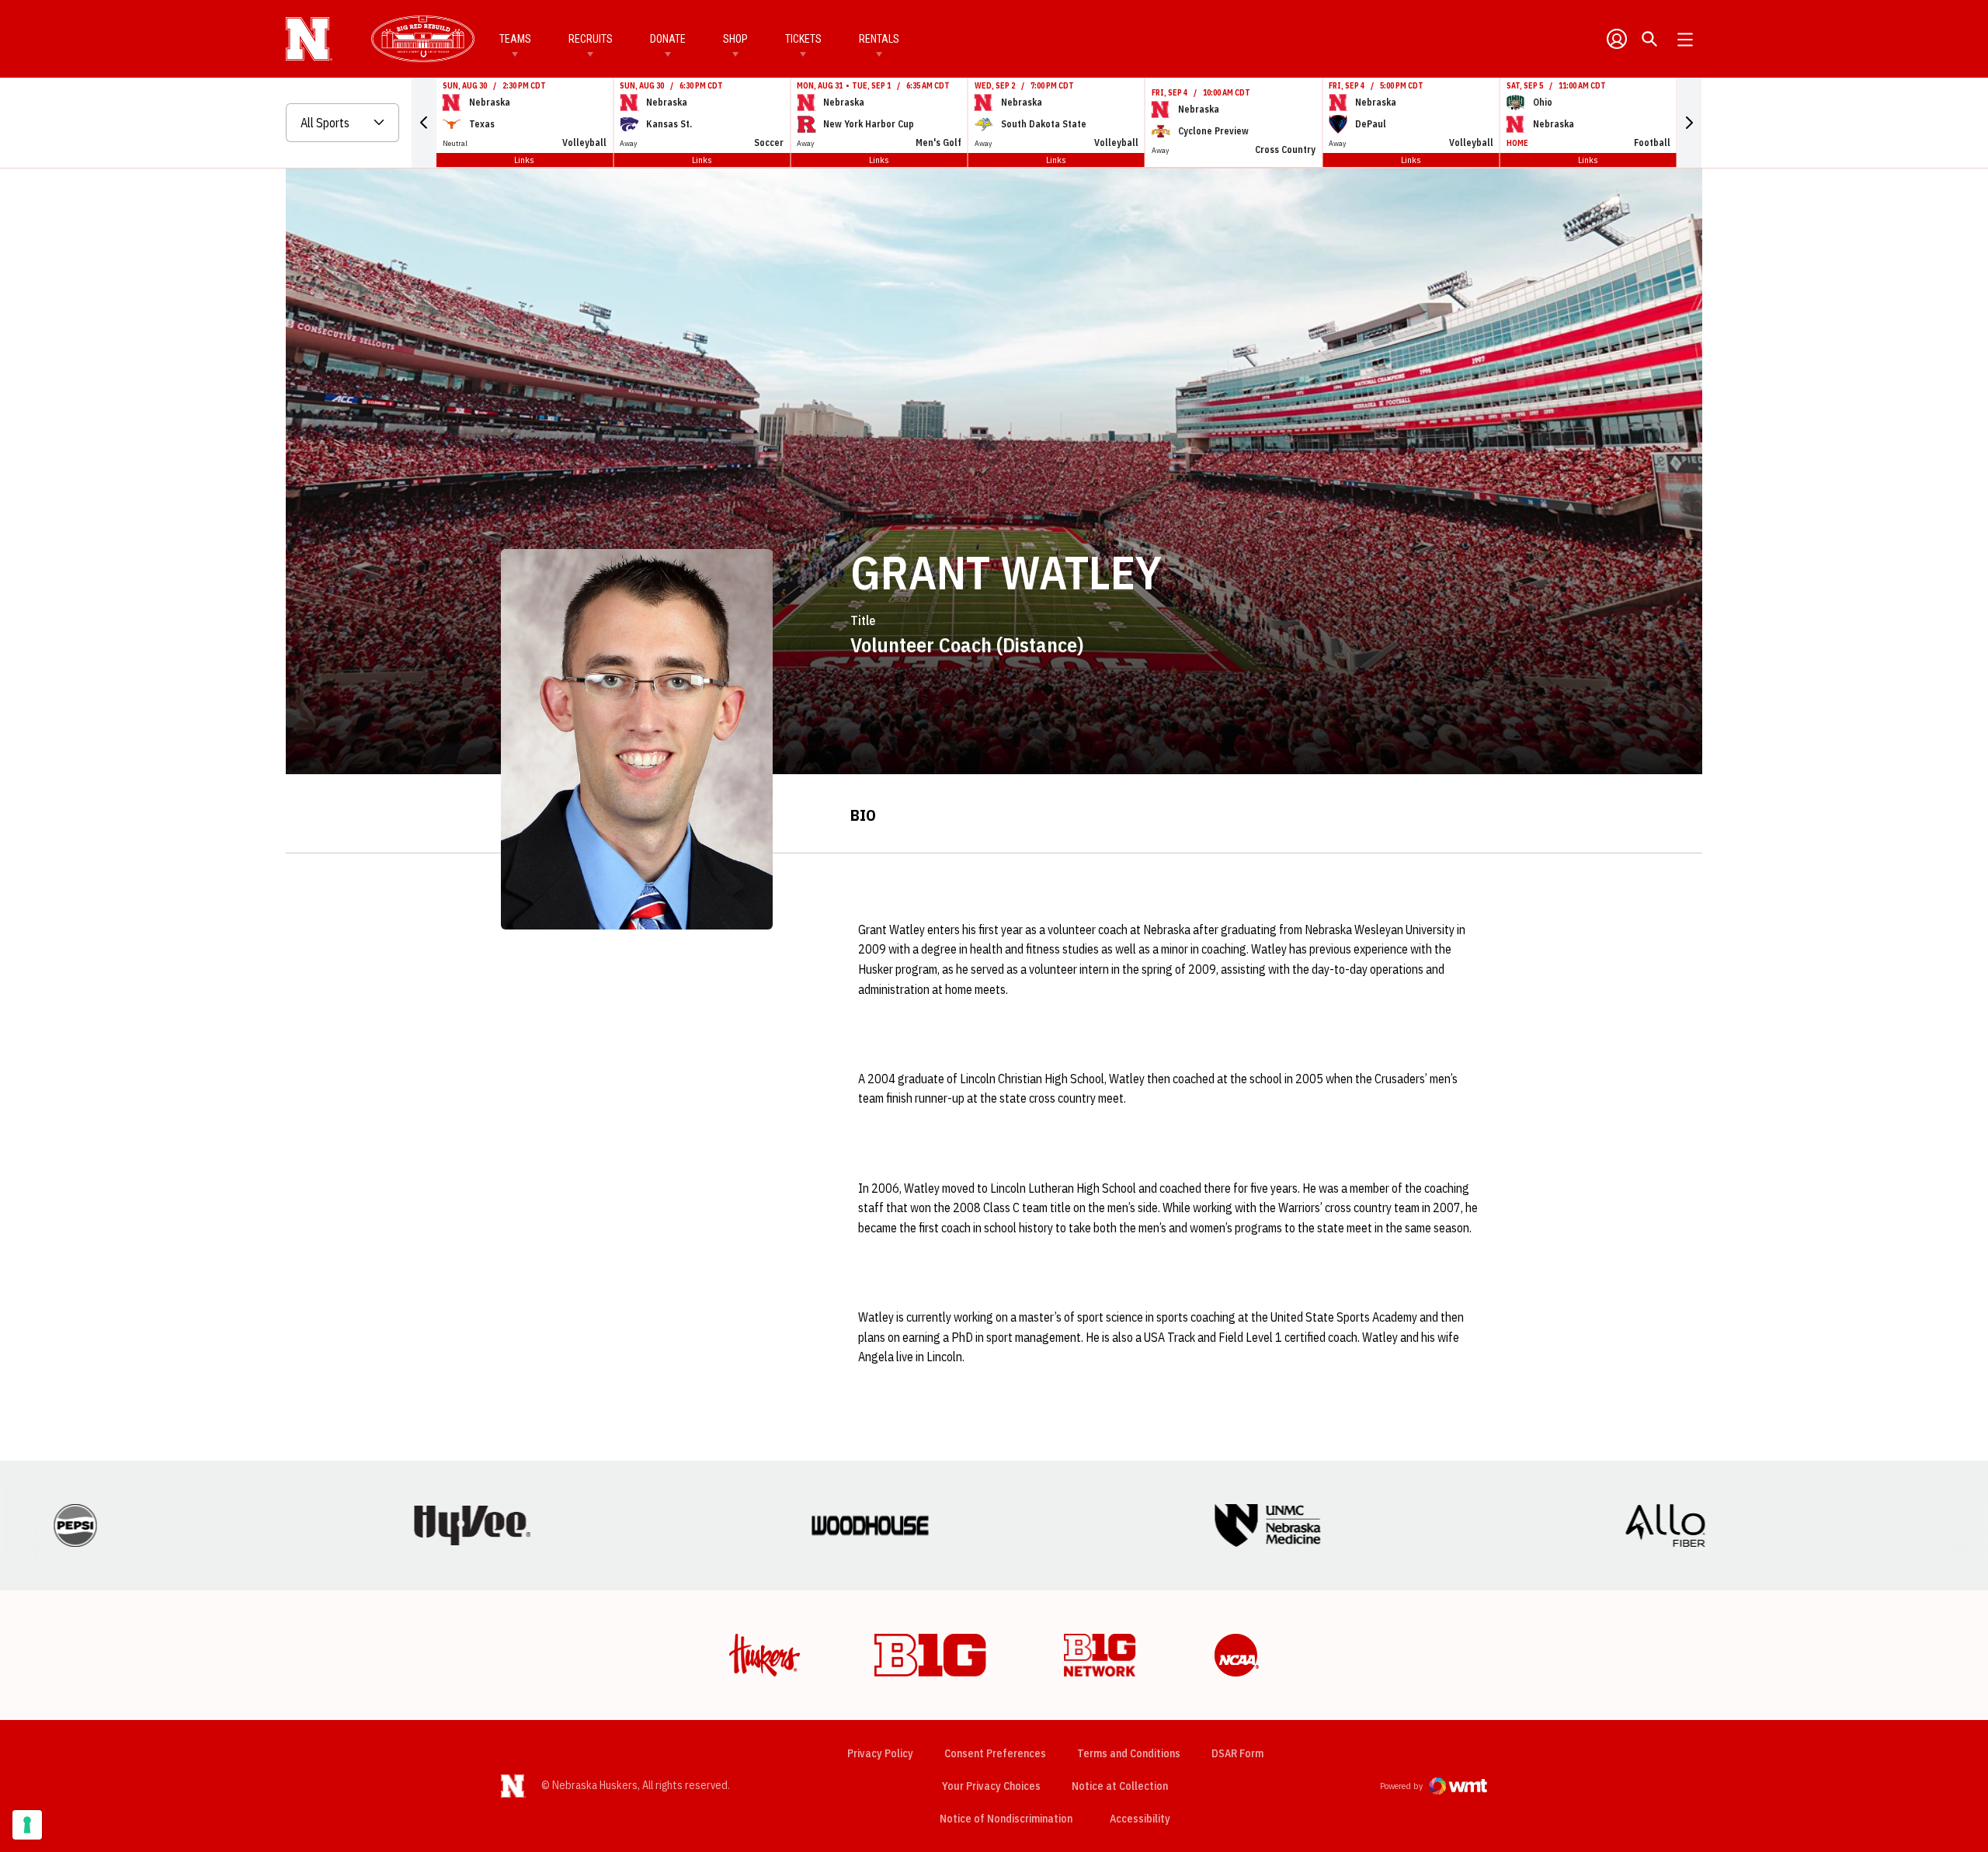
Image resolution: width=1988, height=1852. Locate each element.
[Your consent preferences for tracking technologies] (27, 1825)
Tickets (803, 39)
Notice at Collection (1120, 1786)
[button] (424, 123)
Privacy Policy (880, 1753)
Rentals (879, 39)
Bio (863, 815)
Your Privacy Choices (991, 1786)
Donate (668, 39)
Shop (735, 39)
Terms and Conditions (1129, 1753)
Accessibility (1140, 1818)
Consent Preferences (995, 1753)
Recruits (591, 39)
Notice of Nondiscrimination (1006, 1819)
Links (524, 160)
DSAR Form (1237, 1753)
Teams (515, 39)
